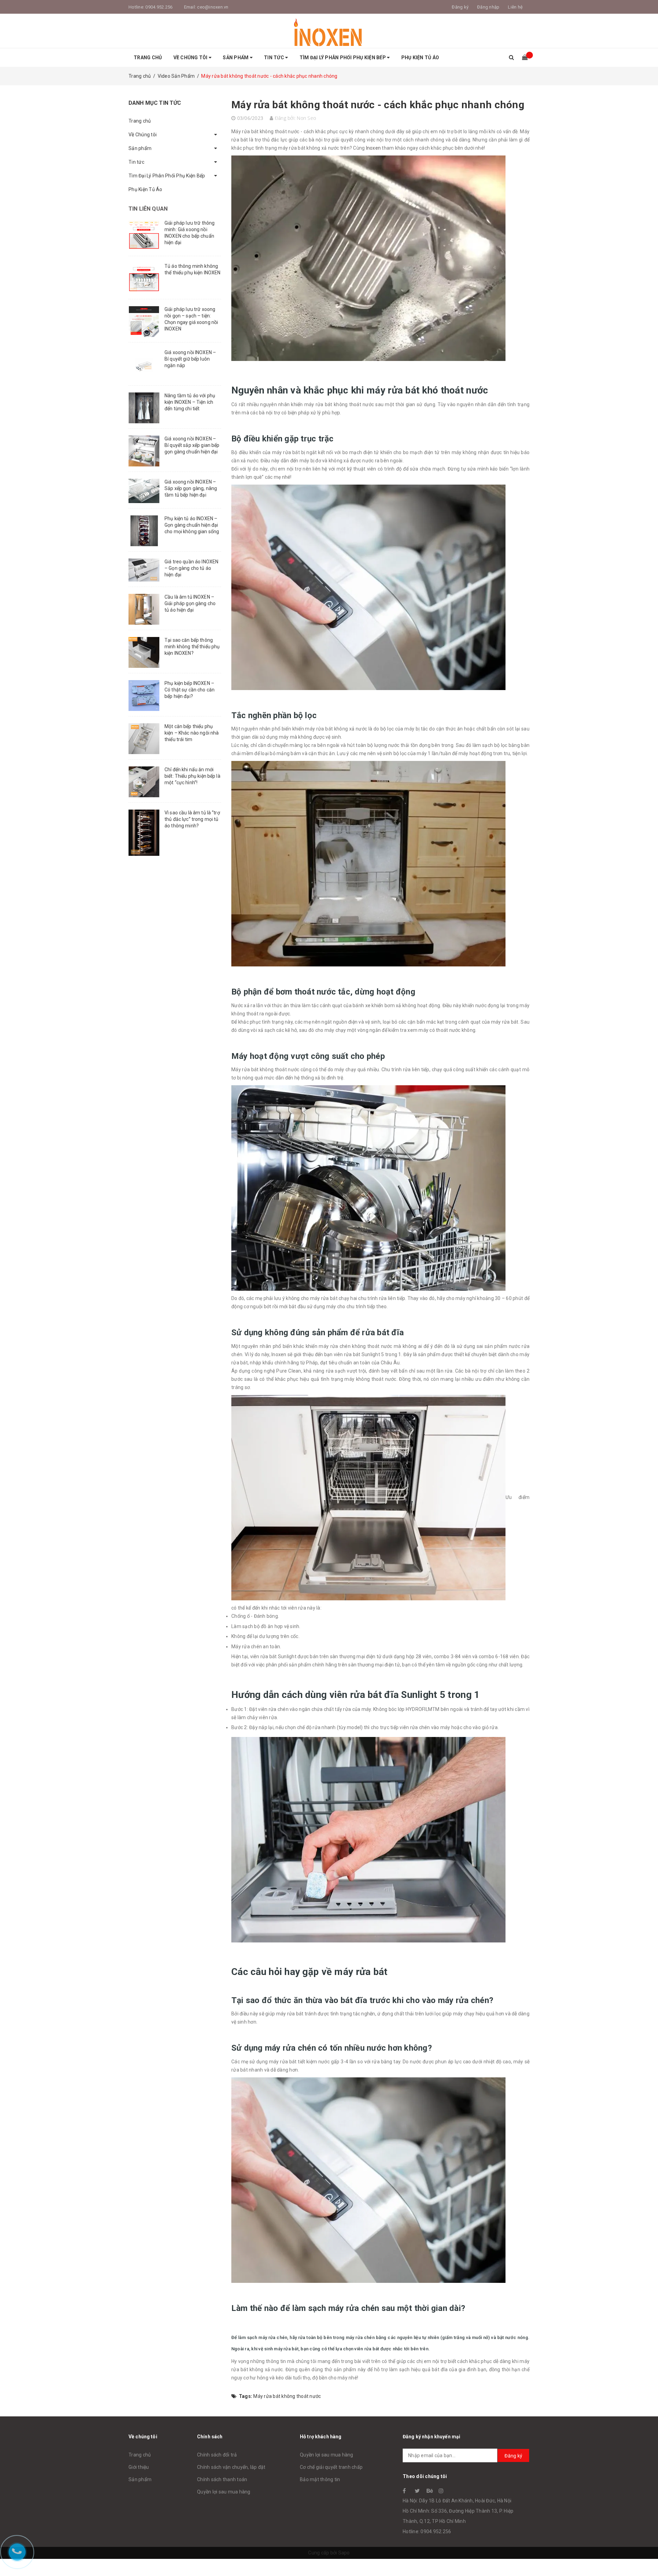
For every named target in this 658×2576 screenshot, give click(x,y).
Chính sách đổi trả (217, 2455)
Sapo (344, 2553)
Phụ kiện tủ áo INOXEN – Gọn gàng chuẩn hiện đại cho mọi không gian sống (192, 525)
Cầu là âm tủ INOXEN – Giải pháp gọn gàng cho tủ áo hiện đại (190, 603)
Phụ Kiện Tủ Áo (420, 58)
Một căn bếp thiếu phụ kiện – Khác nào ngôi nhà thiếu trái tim (192, 733)
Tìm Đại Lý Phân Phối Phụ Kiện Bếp (343, 58)
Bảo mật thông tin (320, 2479)
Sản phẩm (236, 58)
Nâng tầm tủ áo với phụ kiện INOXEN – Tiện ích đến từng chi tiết (190, 402)
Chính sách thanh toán (222, 2479)
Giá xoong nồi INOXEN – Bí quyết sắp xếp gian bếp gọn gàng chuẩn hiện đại (192, 445)
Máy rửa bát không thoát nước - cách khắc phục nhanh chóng (378, 105)
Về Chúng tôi (191, 58)
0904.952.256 (159, 7)
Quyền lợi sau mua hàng (224, 2492)
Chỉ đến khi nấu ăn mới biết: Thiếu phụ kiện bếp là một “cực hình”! (192, 776)
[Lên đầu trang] (646, 2555)
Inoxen (374, 148)
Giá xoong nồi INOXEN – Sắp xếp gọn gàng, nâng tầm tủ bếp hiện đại (191, 488)
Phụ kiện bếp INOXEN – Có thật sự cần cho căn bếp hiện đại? (190, 690)
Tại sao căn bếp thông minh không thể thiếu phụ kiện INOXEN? (192, 647)
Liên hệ (515, 7)
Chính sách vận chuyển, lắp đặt (231, 2467)
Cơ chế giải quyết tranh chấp (331, 2467)
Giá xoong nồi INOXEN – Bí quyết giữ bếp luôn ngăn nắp (190, 359)
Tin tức (275, 58)
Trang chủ (148, 58)
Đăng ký (513, 2456)
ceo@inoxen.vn (213, 7)
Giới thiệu (139, 2467)
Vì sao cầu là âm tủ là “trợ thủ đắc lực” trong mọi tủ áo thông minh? (192, 819)
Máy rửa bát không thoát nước (287, 2396)
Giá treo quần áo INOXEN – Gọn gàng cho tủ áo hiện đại (191, 568)
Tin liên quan (148, 209)
